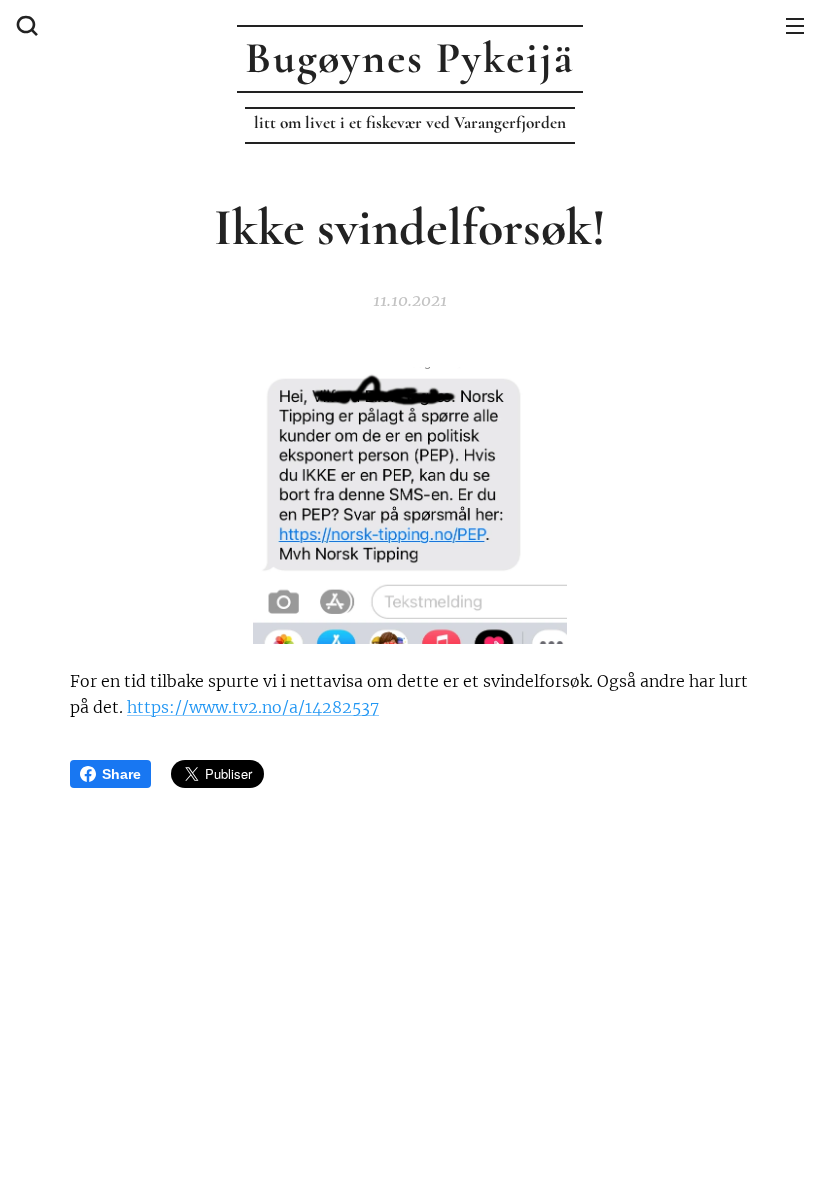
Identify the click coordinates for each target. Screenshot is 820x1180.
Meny (795, 25)
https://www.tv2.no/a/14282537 (253, 707)
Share (121, 774)
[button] (25, 25)
